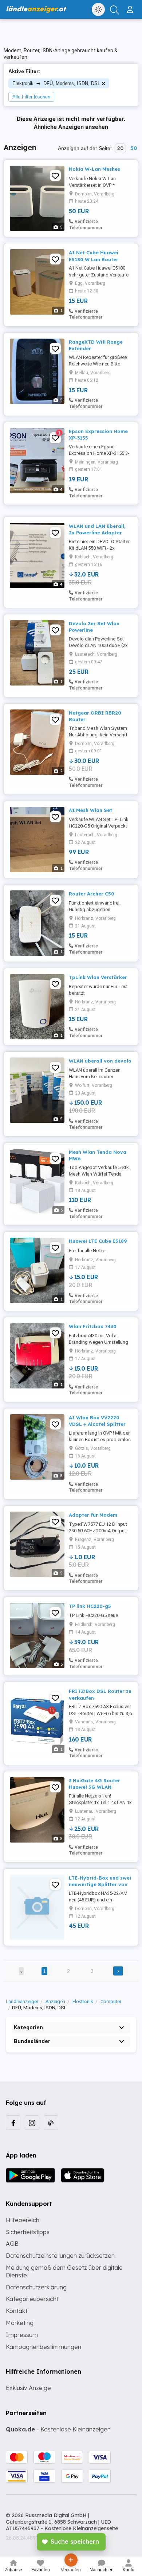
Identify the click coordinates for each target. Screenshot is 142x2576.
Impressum (22, 2335)
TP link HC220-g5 (90, 1606)
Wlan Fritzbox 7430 (93, 1326)
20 (120, 148)
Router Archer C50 (92, 894)
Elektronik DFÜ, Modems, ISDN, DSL (56, 83)
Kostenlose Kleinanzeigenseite (81, 2528)
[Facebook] (13, 2123)
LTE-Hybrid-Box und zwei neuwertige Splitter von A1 (100, 1884)
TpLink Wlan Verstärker (98, 977)
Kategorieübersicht (32, 2299)
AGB (12, 2244)
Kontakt (17, 2311)
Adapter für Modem (93, 1515)
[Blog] (51, 2123)
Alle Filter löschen (31, 97)
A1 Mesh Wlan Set (90, 810)
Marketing (20, 2323)
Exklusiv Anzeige (28, 2388)
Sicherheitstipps (28, 2232)
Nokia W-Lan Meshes (94, 169)
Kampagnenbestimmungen (44, 2347)
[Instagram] (32, 2123)
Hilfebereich (23, 2220)
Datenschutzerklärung (36, 2287)
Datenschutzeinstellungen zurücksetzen (60, 2256)
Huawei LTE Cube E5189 (98, 1241)
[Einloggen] (131, 7)
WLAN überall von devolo (100, 1061)
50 (134, 148)
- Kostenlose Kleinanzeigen (58, 2429)
